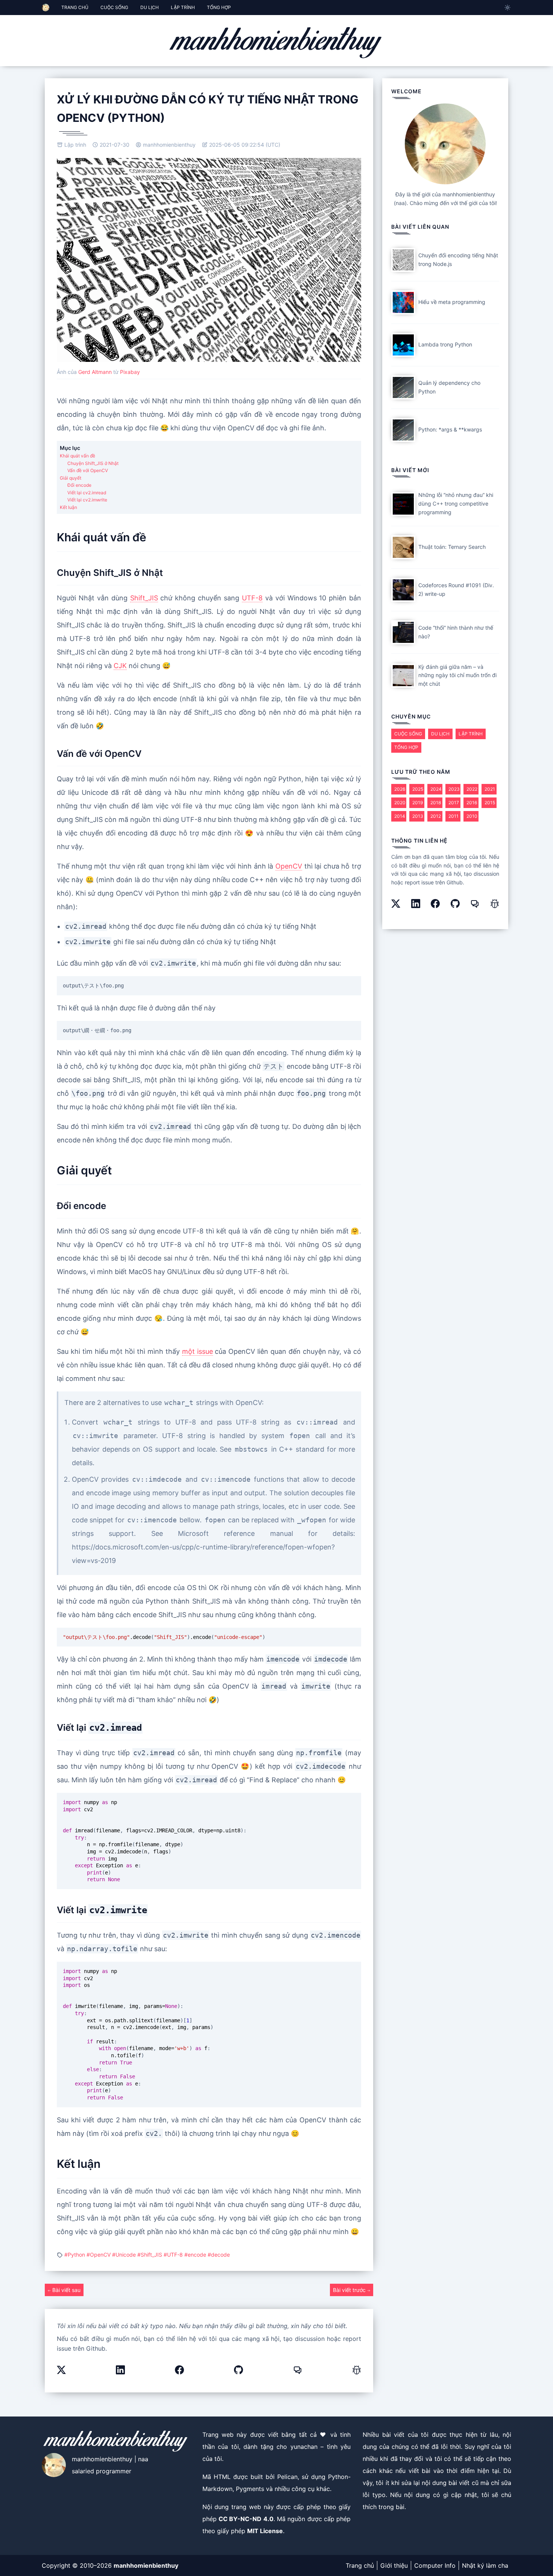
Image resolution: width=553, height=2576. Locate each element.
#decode (219, 2255)
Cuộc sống (408, 734)
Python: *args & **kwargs (450, 429)
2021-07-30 (114, 145)
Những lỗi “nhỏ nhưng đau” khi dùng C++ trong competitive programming (456, 504)
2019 (418, 803)
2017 (454, 803)
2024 (436, 789)
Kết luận (68, 507)
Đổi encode (79, 485)
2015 (490, 803)
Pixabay (130, 372)
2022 (472, 789)
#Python (75, 2255)
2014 (400, 816)
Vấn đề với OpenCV (88, 470)
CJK (120, 666)
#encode (196, 2255)
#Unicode (125, 2255)
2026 (400, 789)
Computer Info (435, 2565)
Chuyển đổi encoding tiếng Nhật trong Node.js (458, 260)
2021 (490, 789)
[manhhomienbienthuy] (276, 42)
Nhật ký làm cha (485, 2565)
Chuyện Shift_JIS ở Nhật (93, 463)
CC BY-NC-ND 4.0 (246, 2519)
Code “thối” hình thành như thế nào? (456, 632)
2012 (436, 816)
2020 (400, 803)
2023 (454, 789)
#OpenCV (99, 2255)
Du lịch (440, 734)
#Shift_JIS (150, 2255)
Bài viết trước (350, 2290)
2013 (418, 816)
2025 (418, 789)
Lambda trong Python (445, 344)
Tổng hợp (406, 747)
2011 (453, 816)
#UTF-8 (174, 2255)
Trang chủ (360, 2565)
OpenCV (289, 866)
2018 (436, 803)
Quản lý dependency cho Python (449, 387)
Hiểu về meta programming (452, 302)
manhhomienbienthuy (169, 145)
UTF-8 (252, 598)
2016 (472, 803)
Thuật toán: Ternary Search (452, 547)
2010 (472, 816)
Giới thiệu (394, 2565)
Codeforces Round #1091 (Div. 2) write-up (456, 589)
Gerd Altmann (95, 372)
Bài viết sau (66, 2290)
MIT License (265, 2531)
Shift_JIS (144, 598)
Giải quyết (71, 478)
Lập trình (74, 145)
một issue (197, 1351)
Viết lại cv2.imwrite (87, 500)
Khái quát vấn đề (77, 456)
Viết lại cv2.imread (87, 493)
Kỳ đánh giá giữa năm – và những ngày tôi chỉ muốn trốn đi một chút (457, 675)
